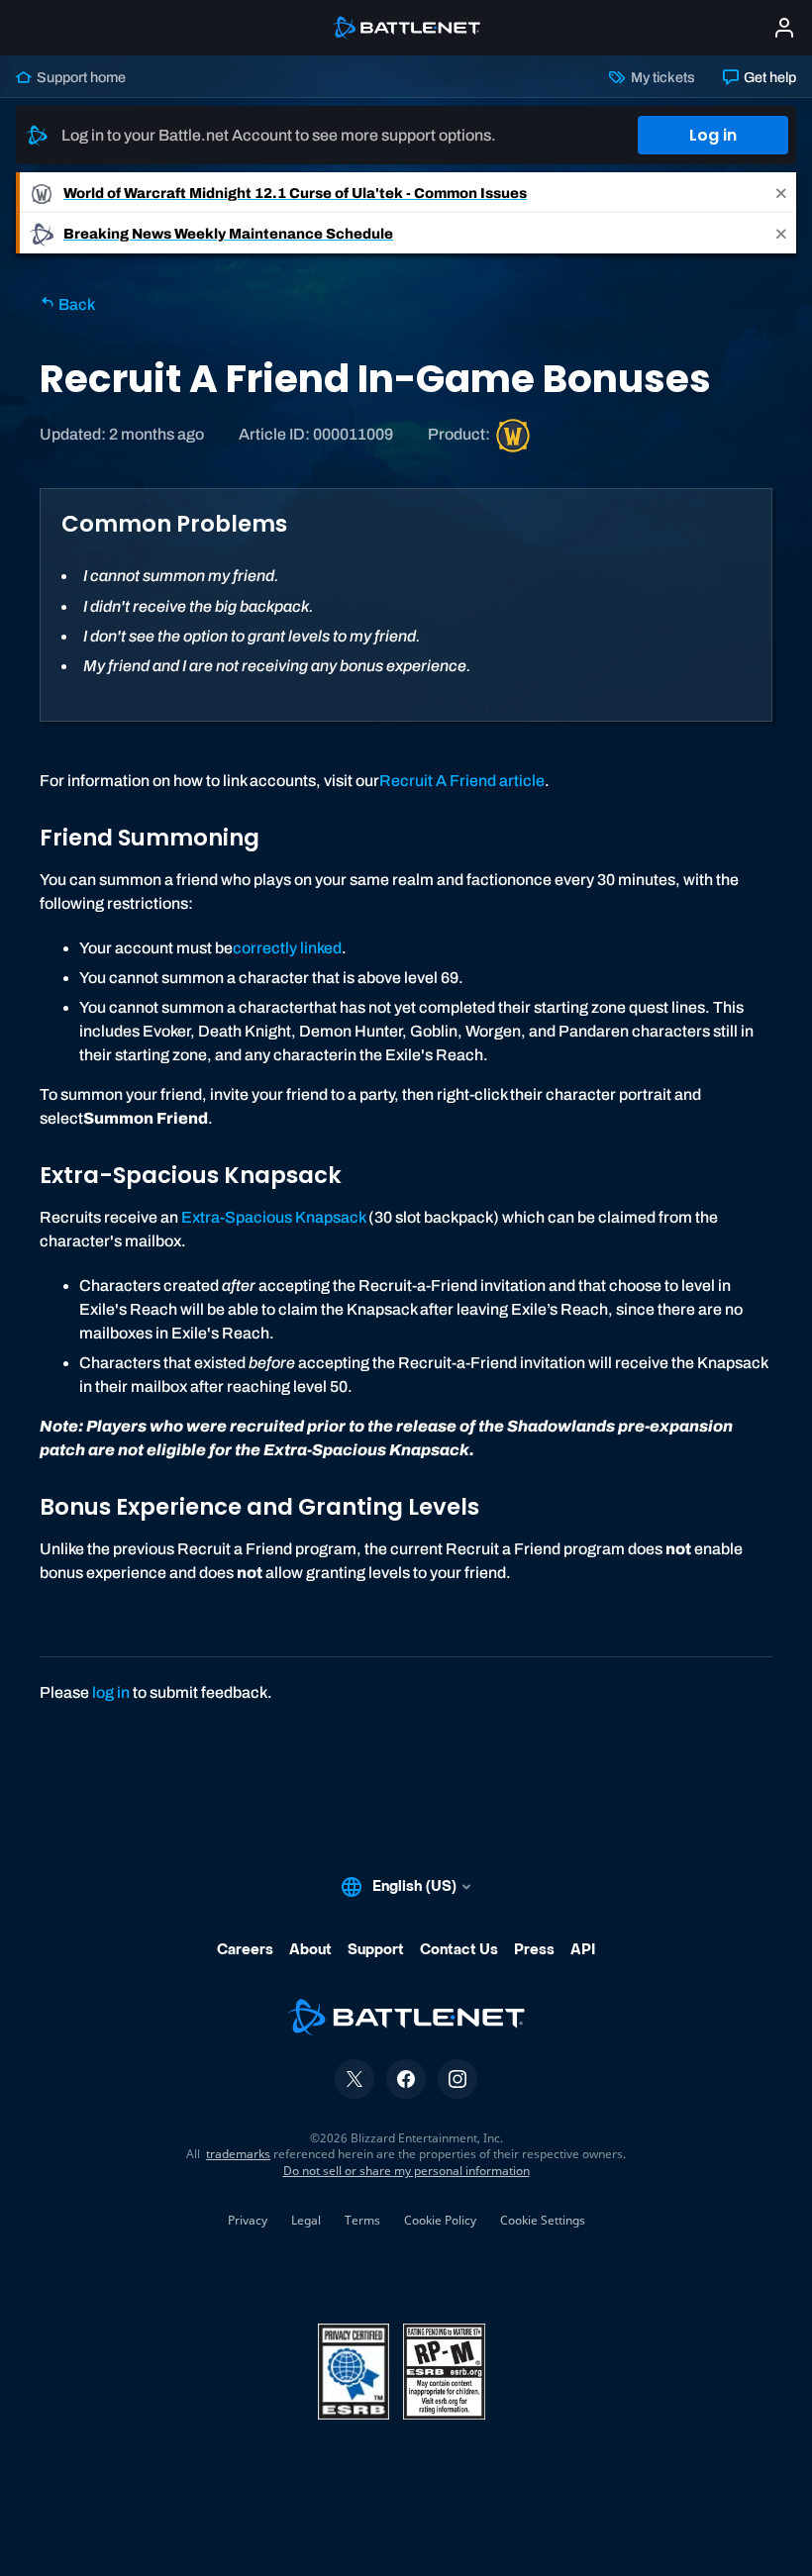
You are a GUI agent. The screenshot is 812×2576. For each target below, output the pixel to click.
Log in (713, 135)
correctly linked (287, 948)
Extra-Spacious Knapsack (273, 1217)
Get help (768, 77)
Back (75, 304)
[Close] (781, 193)
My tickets (661, 77)
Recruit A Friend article (462, 781)
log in (111, 1692)
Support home (80, 77)
